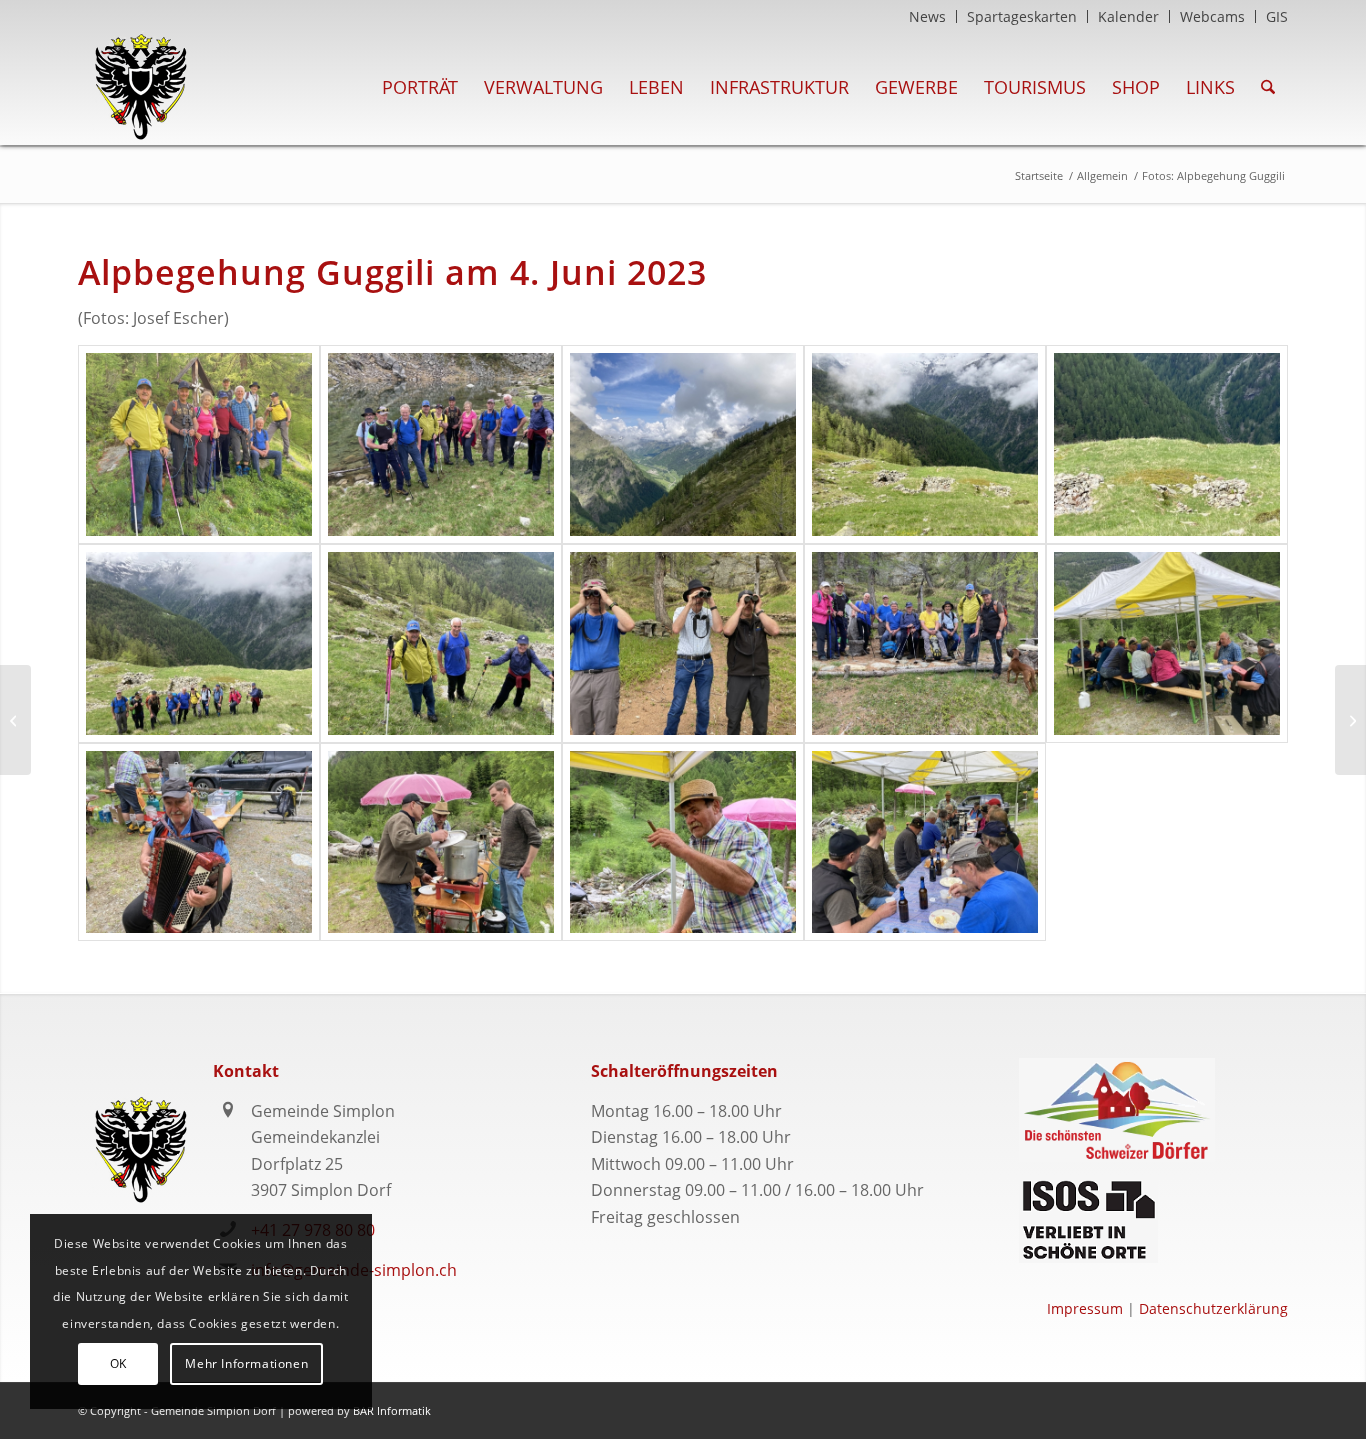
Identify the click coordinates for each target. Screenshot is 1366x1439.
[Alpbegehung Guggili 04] (925, 444)
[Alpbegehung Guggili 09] (925, 643)
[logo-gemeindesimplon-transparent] (140, 87)
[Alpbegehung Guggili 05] (1167, 444)
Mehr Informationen (246, 1363)
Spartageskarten (1022, 16)
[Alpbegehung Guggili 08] (683, 643)
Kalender (1128, 16)
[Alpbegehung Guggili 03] (683, 444)
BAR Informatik (392, 1410)
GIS (1277, 16)
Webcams (1212, 16)
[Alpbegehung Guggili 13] (683, 842)
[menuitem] (928, 16)
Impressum (1085, 1308)
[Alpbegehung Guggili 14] (925, 842)
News (927, 16)
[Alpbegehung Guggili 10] (1167, 643)
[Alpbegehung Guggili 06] (199, 643)
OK (118, 1363)
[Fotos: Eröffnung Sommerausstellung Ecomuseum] (15, 720)
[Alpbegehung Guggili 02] (441, 444)
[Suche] (1268, 87)
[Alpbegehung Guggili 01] (199, 444)
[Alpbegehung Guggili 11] (199, 842)
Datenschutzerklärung (1213, 1308)
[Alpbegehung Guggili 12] (441, 842)
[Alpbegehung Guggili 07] (441, 643)
